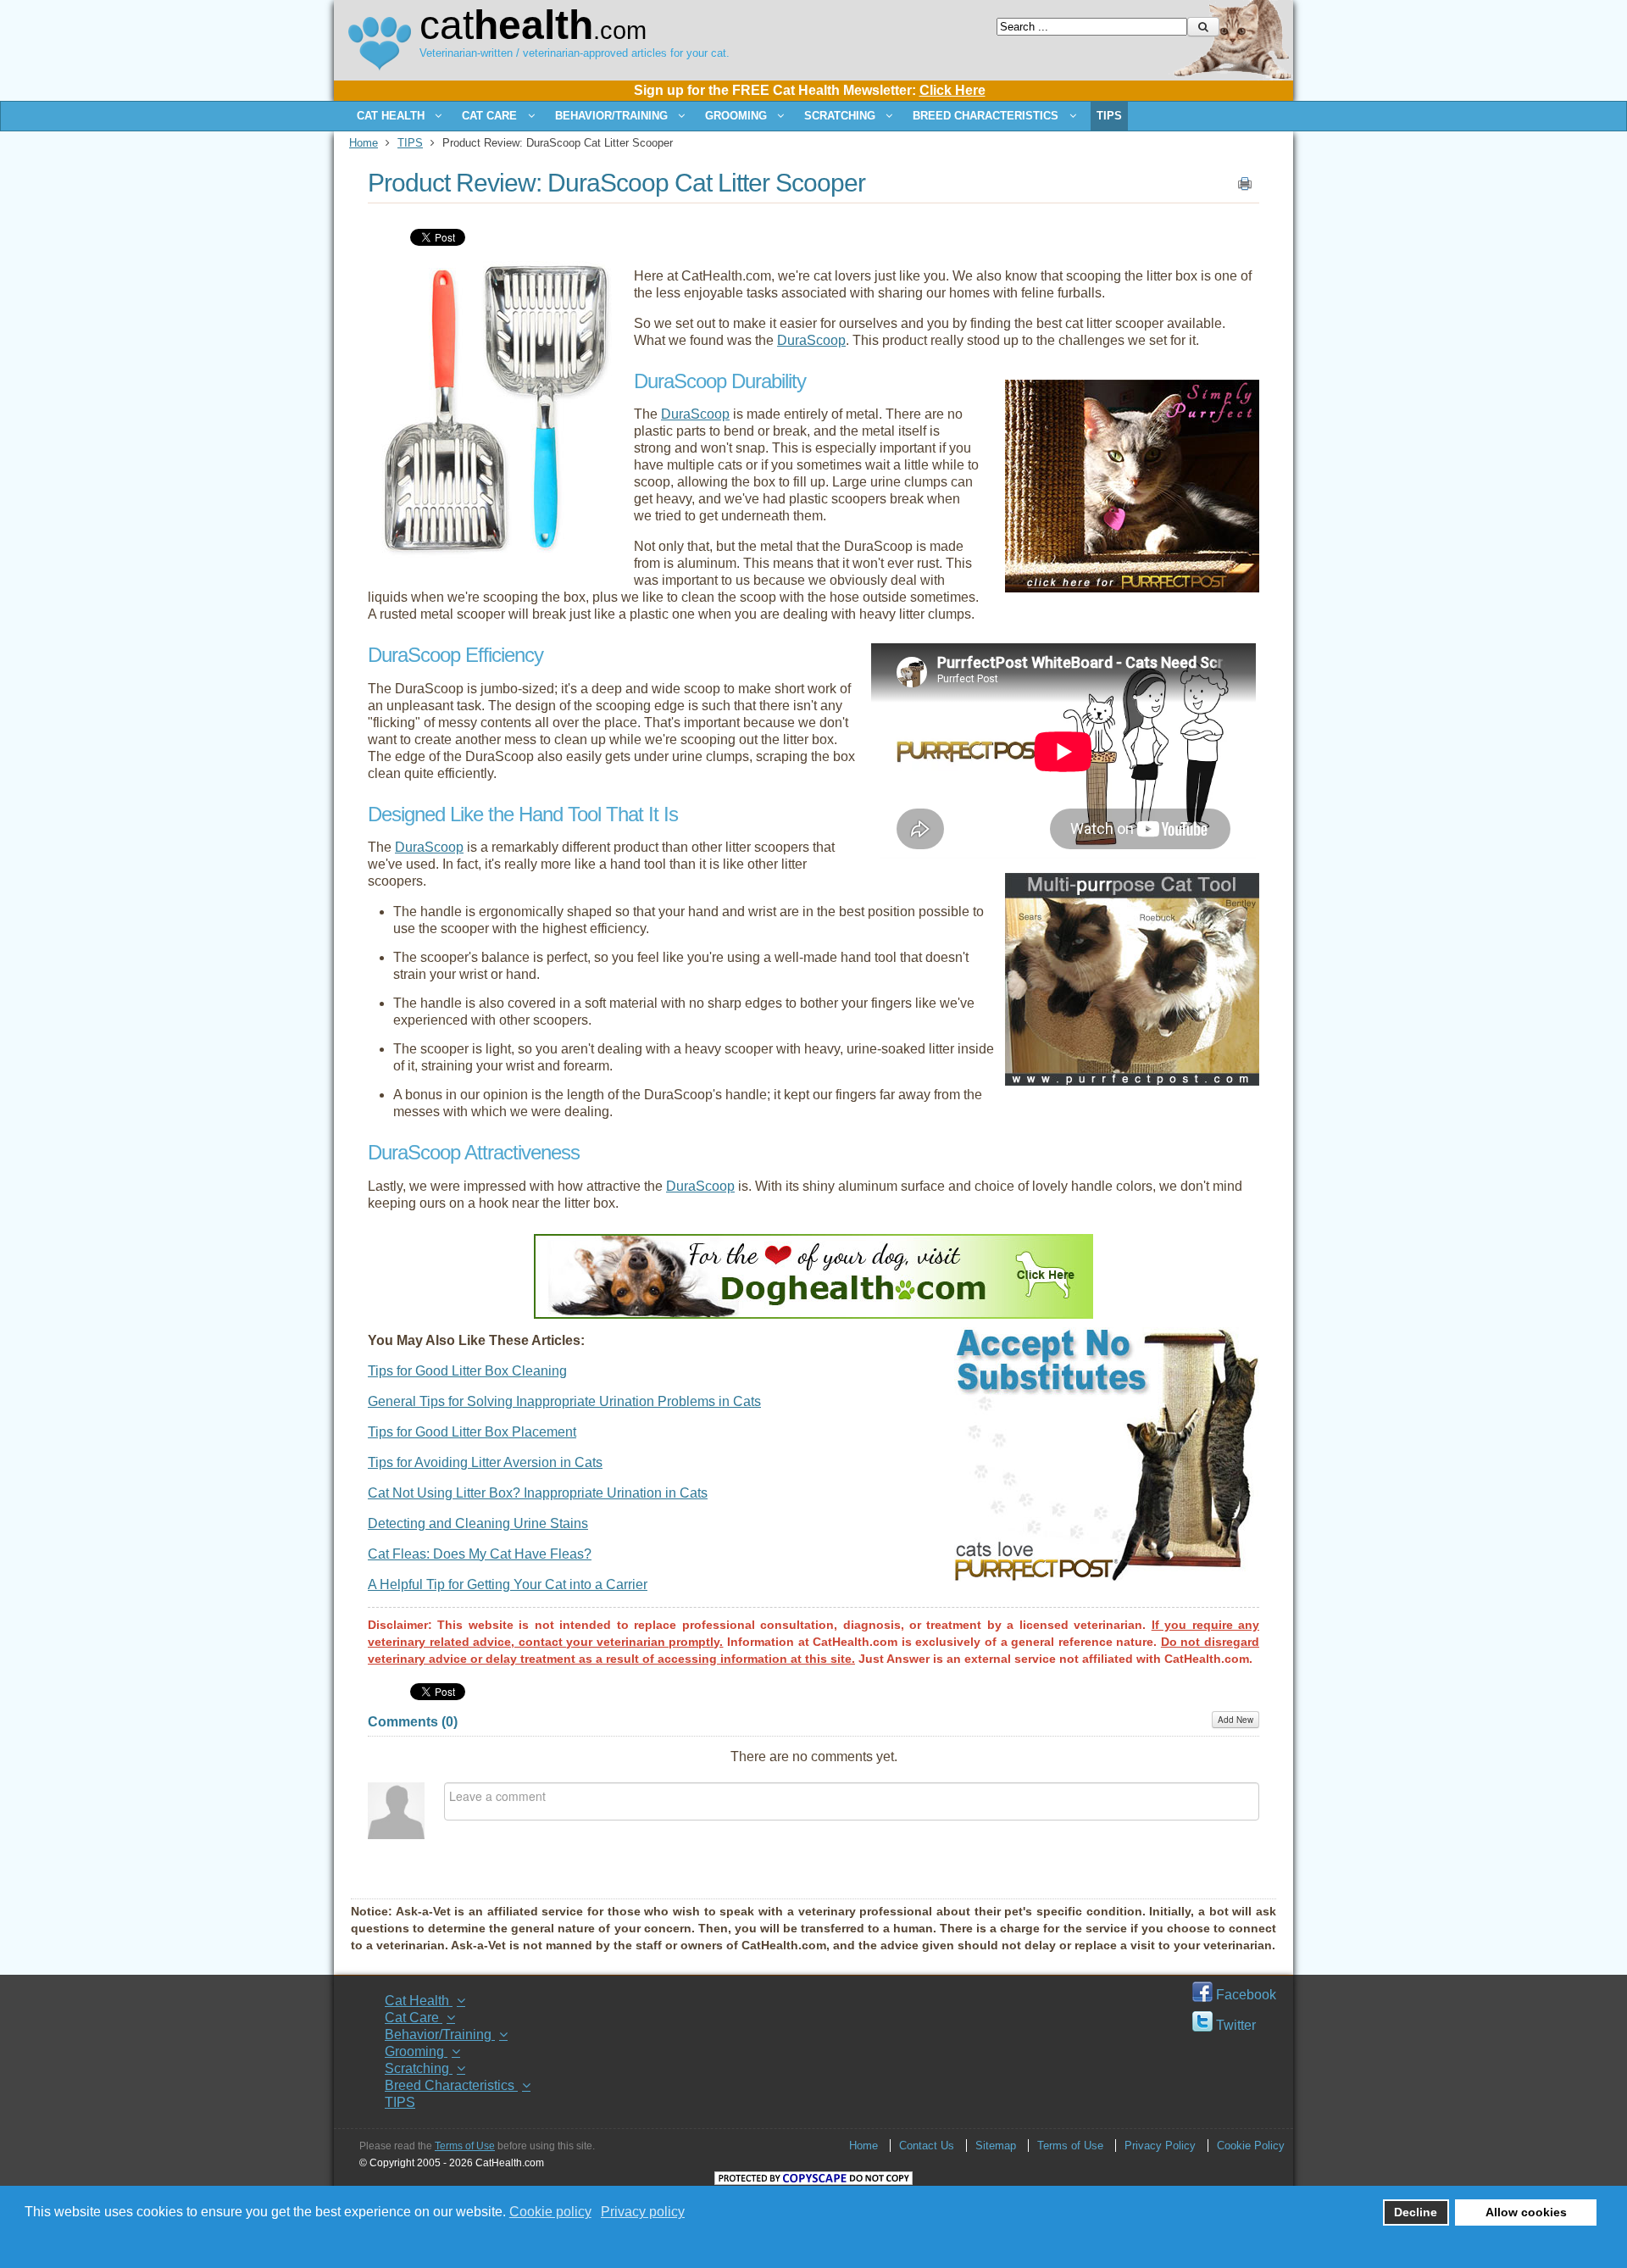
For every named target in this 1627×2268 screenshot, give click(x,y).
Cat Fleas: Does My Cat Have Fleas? (480, 1554)
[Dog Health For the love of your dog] (813, 1314)
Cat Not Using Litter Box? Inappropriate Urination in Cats (538, 1493)
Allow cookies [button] (1526, 2212)
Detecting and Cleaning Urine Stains (478, 1523)
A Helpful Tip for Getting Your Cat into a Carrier (508, 1584)
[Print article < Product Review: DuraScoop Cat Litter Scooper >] (1245, 187)
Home (364, 143)
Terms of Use (465, 2146)
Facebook (1244, 1995)
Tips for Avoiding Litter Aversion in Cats (485, 1462)
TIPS (410, 143)
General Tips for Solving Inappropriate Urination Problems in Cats (564, 1401)
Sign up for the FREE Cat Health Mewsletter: (810, 90)
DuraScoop (811, 340)
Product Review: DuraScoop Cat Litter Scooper (616, 183)
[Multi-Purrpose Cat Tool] (1132, 1081)
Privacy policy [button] (643, 2212)
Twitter (1234, 2025)
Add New (1236, 1720)
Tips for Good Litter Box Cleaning (467, 1371)
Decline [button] (1416, 2212)
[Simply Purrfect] (1132, 588)
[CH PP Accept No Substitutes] (1107, 1577)
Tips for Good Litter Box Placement (472, 1432)
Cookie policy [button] (550, 2212)
